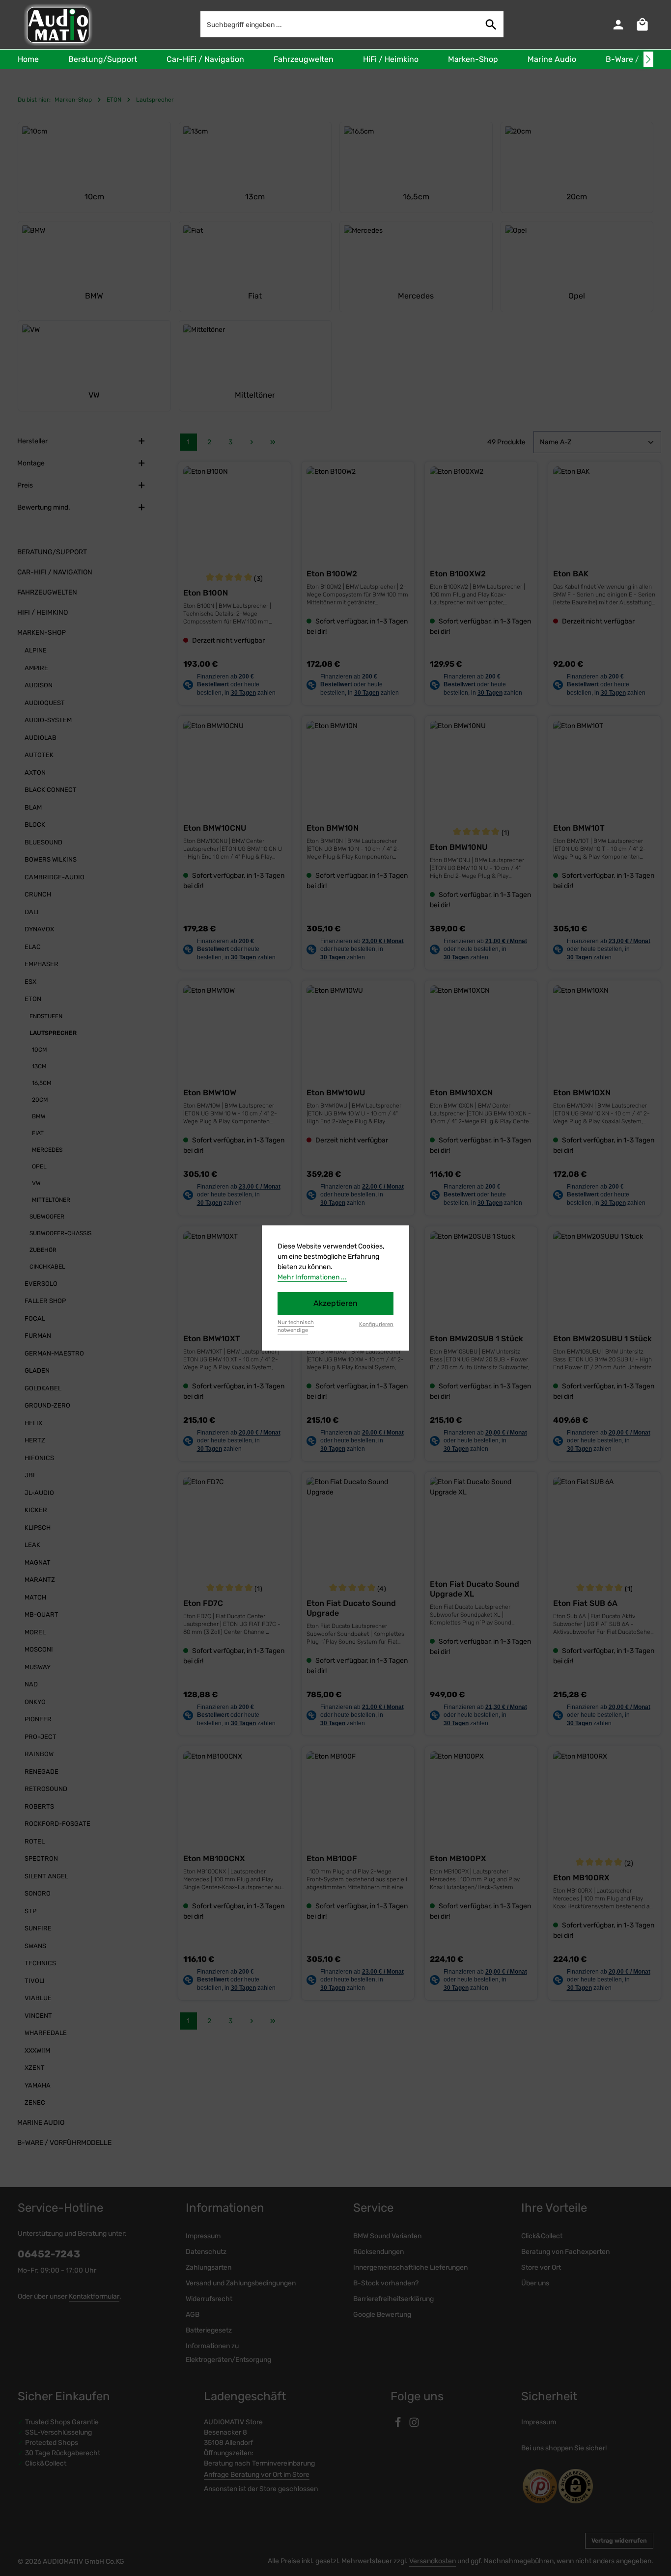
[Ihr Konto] (618, 25)
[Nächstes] (648, 59)
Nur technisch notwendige (296, 1327)
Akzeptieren (335, 1303)
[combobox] (340, 24)
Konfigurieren (376, 1324)
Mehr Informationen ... (312, 1277)
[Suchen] (491, 24)
